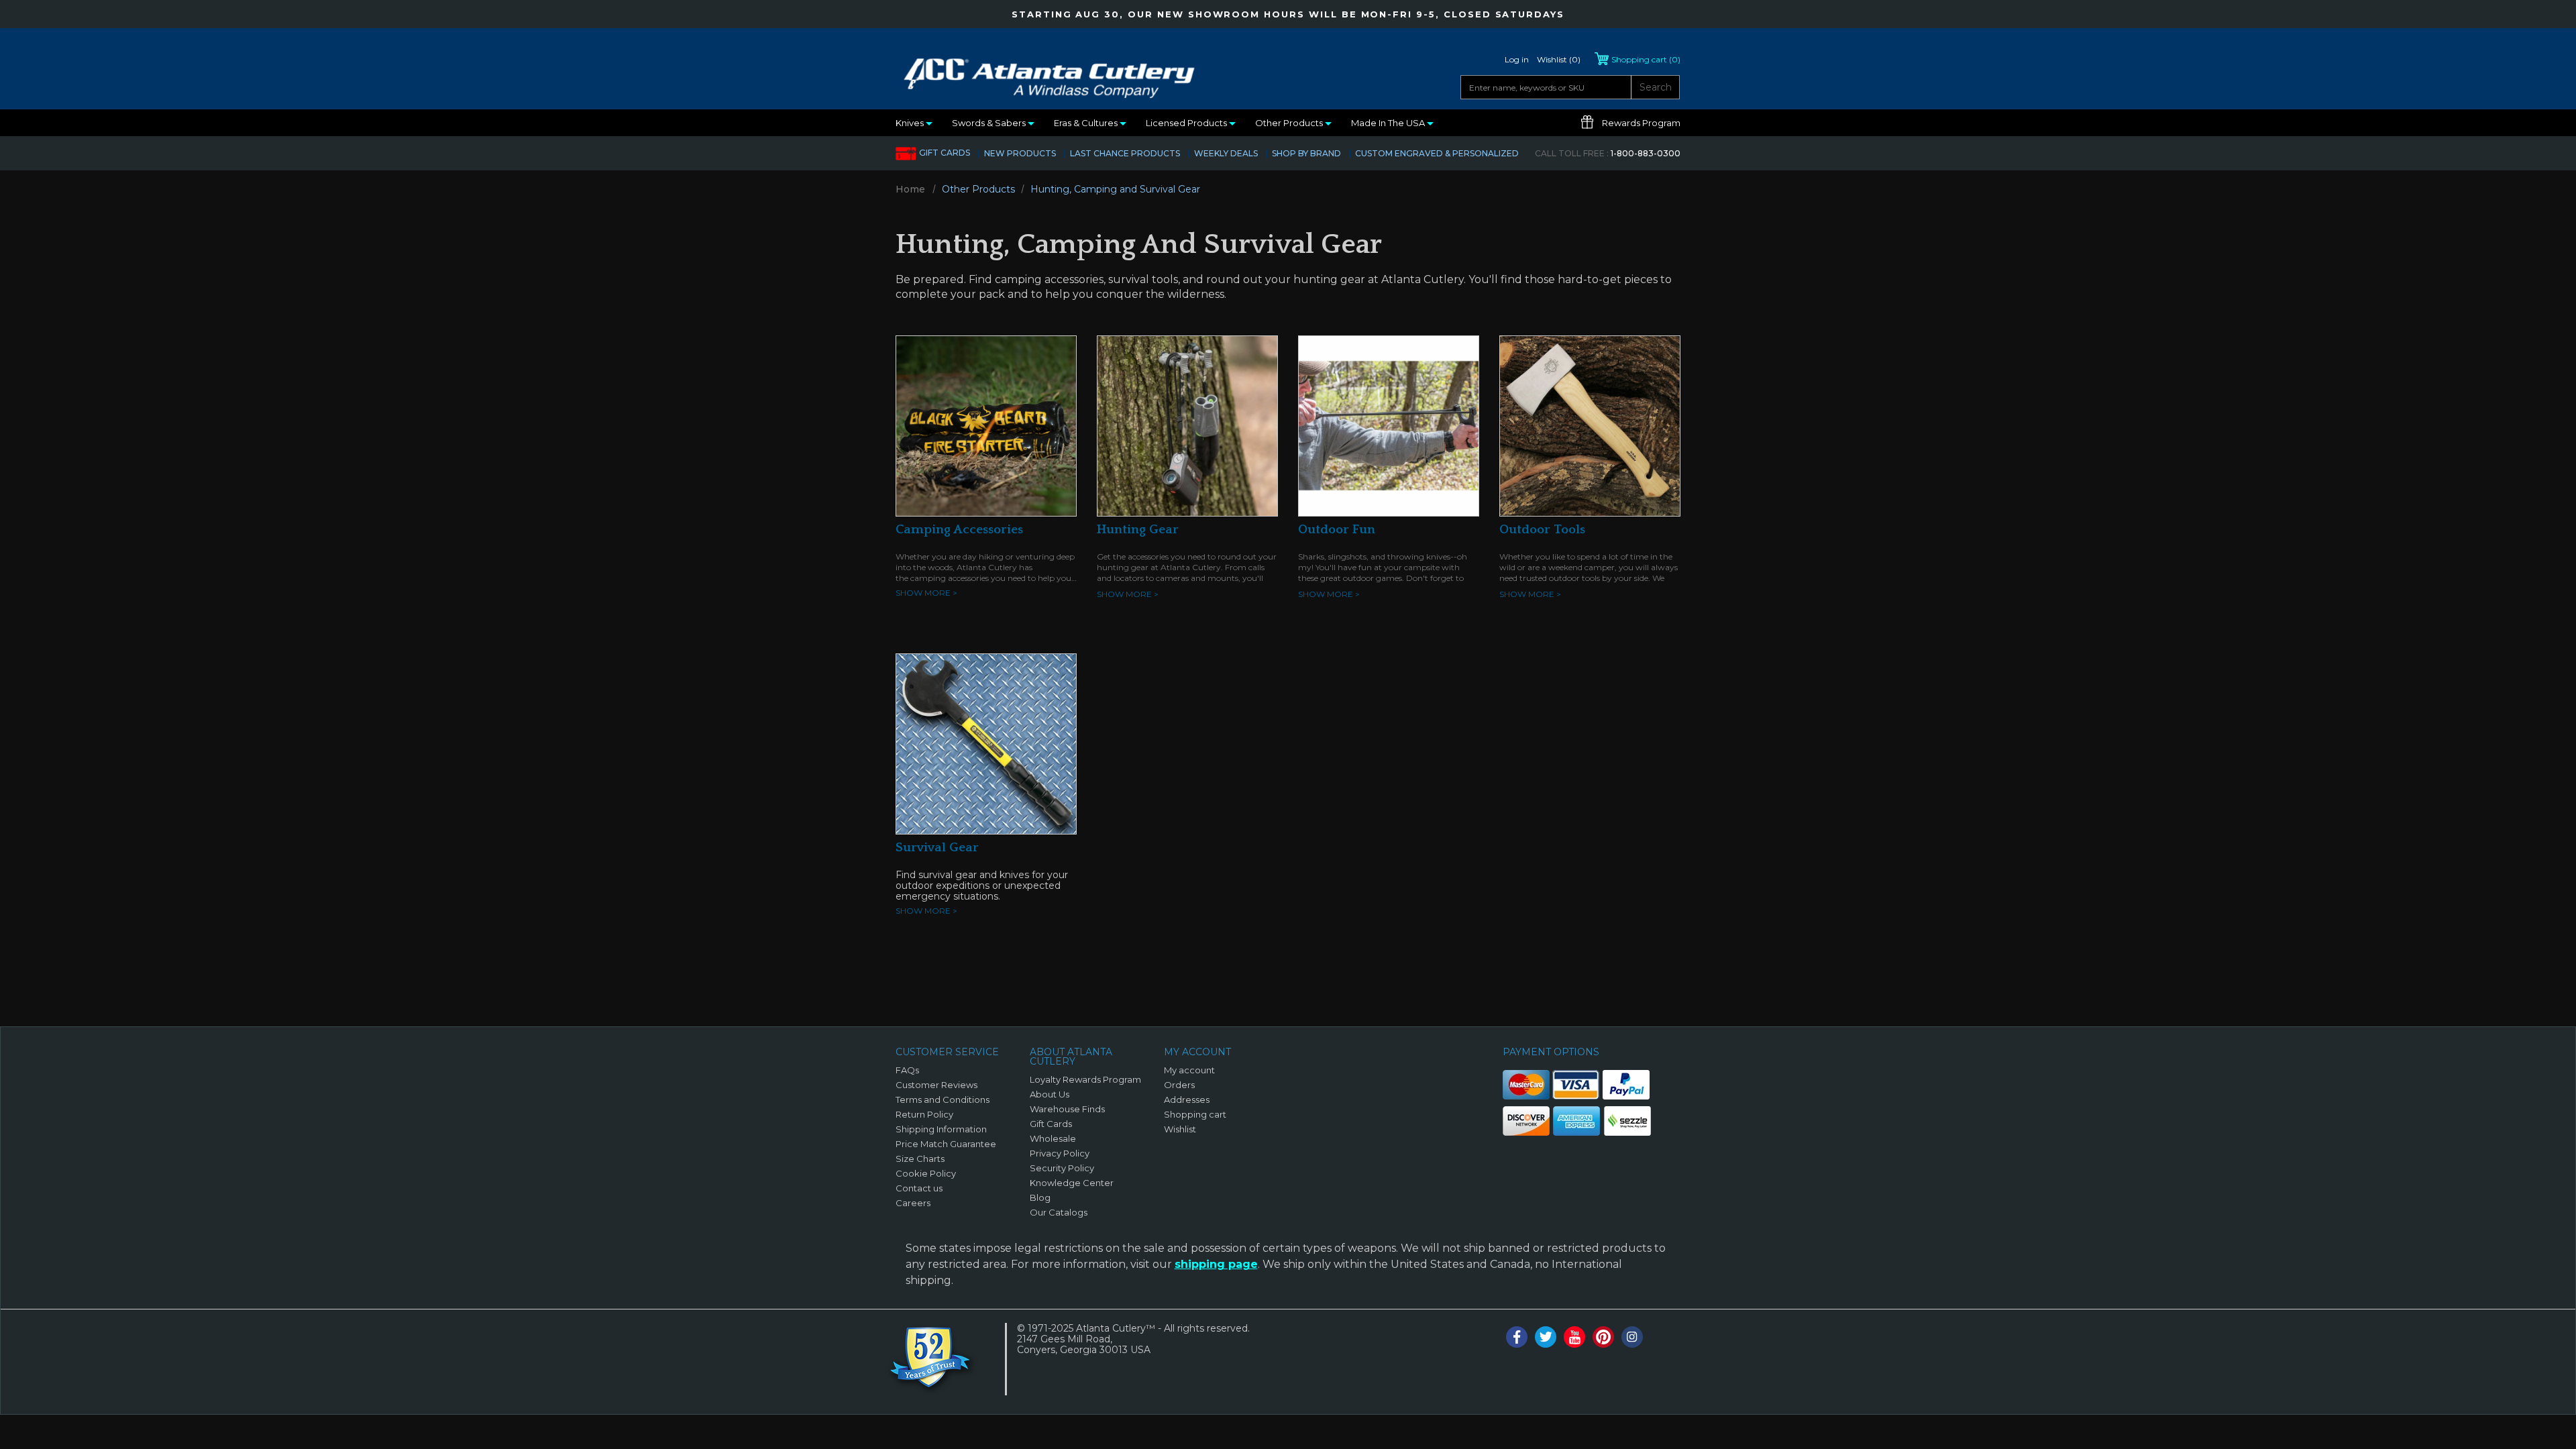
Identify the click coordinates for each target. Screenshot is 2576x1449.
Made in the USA (1389, 123)
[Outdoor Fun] (1389, 425)
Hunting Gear (1138, 530)
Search (1656, 87)
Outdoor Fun (1337, 530)
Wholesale (1053, 1138)
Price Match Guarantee (946, 1144)
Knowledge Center (1072, 1183)
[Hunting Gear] (1187, 425)
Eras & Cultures (1087, 123)
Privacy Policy (1060, 1153)
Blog (1040, 1197)
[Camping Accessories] (986, 425)
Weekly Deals (1226, 153)
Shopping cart (1195, 1114)
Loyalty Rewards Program (1085, 1079)
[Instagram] (1632, 1337)
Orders (1179, 1085)
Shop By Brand (1306, 153)
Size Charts (920, 1159)
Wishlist (1180, 1129)
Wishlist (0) (1559, 59)
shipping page (1216, 1264)
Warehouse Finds (1067, 1109)
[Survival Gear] (986, 743)
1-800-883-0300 (1608, 153)
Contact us (919, 1188)
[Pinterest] (1603, 1337)
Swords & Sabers (990, 123)
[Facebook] (1517, 1337)
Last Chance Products (1125, 153)
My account (1189, 1070)
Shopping (1646, 59)
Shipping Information (941, 1129)
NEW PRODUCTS (1020, 153)
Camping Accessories (959, 530)
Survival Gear (937, 848)
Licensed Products (1187, 123)
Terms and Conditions (943, 1099)
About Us (1050, 1094)
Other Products (1290, 123)
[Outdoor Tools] (1590, 425)
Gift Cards (945, 153)
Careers (913, 1203)
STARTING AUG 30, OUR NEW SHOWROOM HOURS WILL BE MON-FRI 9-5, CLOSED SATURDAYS (1288, 14)
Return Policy (924, 1114)
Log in (1517, 59)
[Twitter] (1546, 1337)
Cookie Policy (926, 1173)
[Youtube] (1574, 1337)
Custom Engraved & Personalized (1437, 153)
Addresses (1187, 1099)
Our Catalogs (1059, 1212)
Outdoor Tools (1542, 530)
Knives (911, 123)
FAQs (907, 1070)
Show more (926, 593)
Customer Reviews (936, 1085)
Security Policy (1062, 1168)
